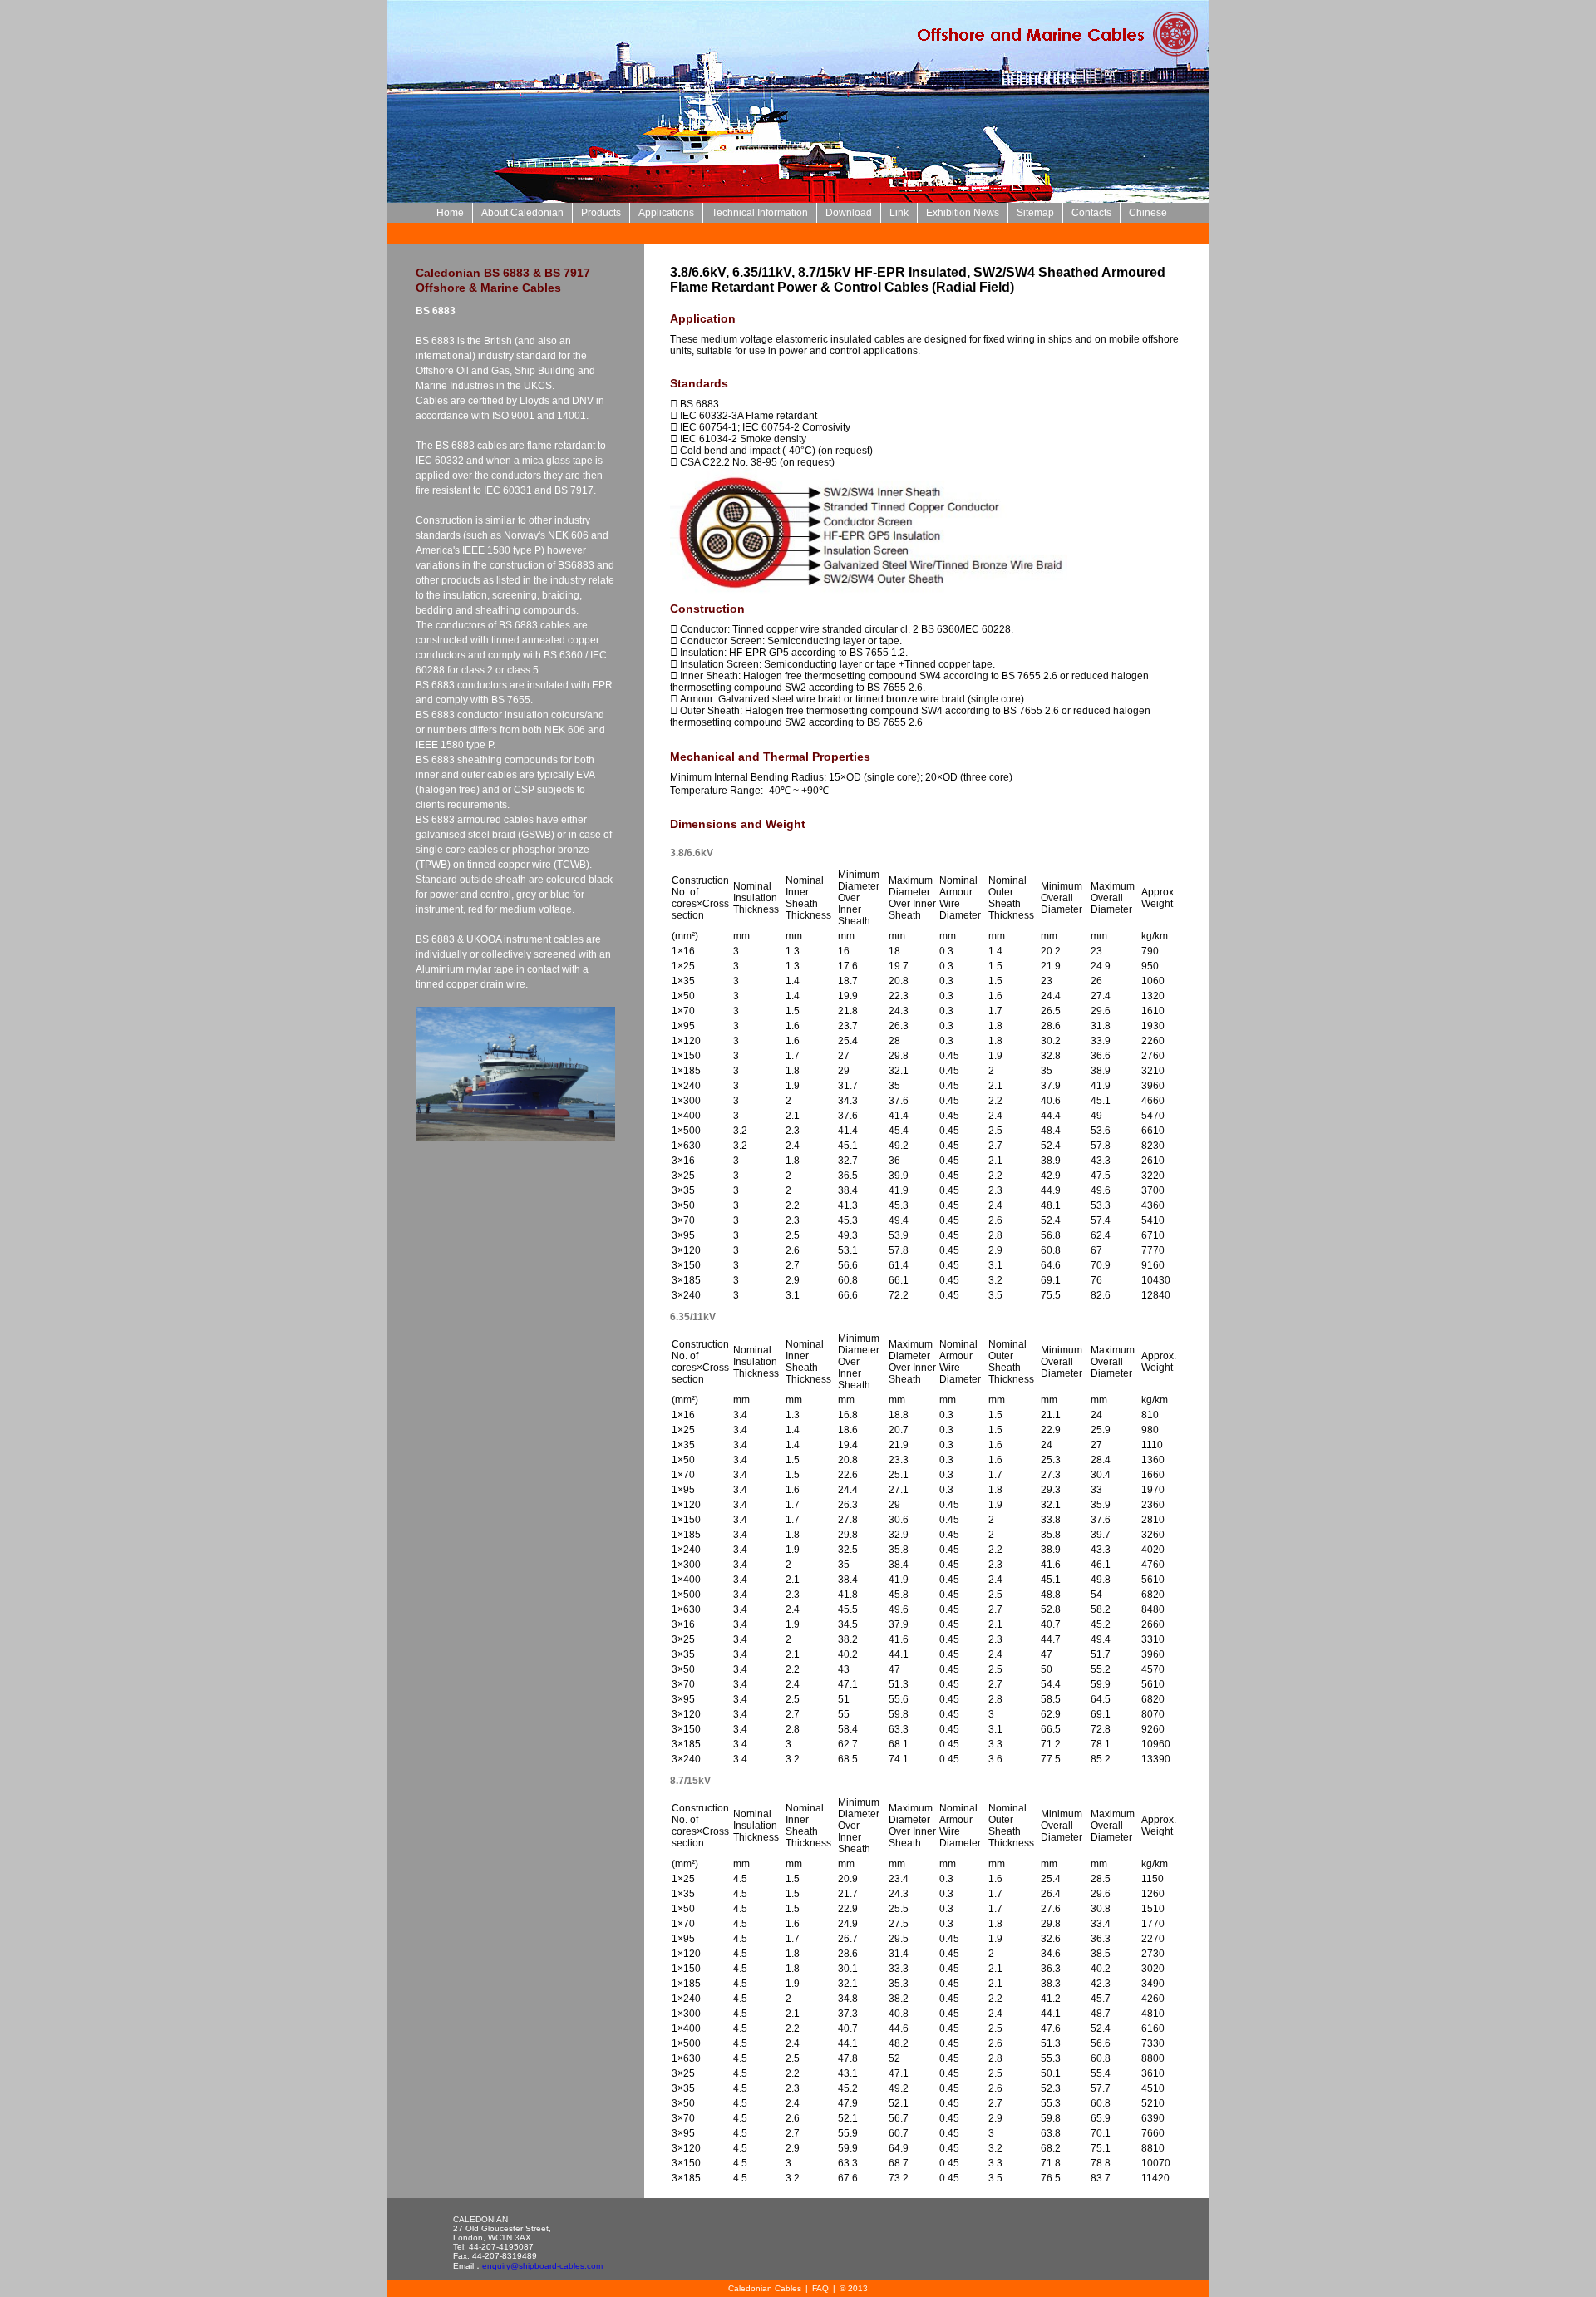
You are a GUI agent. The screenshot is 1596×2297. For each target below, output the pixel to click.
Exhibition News (963, 213)
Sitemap (1035, 213)
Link (899, 213)
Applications (666, 213)
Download (849, 213)
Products (601, 213)
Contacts (1091, 213)
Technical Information (760, 213)
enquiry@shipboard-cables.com (542, 2266)
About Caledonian (522, 213)
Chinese (1148, 213)
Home (450, 213)
